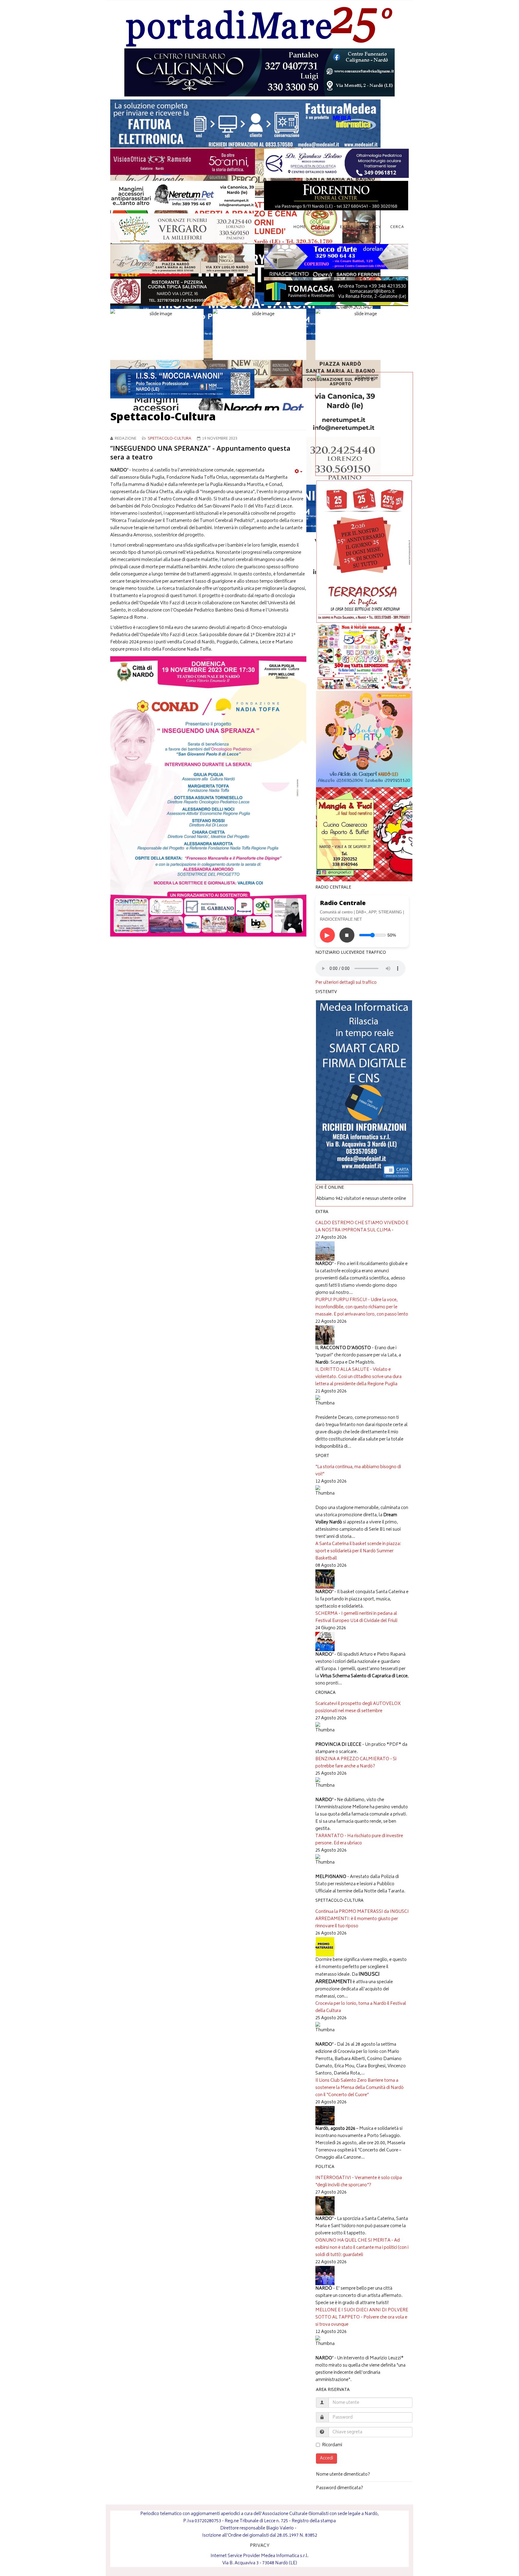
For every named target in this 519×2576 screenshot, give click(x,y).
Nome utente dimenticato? (343, 2475)
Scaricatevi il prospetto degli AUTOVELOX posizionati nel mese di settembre (358, 1707)
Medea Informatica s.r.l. (285, 2556)
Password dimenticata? (340, 2488)
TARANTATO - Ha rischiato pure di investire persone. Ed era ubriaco (359, 1840)
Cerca (397, 227)
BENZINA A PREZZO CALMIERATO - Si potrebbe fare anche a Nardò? (356, 1763)
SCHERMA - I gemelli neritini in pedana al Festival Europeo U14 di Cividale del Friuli (356, 1617)
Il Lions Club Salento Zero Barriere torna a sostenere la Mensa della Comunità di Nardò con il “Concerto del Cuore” (360, 2088)
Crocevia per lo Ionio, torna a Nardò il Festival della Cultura (361, 2007)
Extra (347, 227)
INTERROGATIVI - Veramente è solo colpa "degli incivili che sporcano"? (359, 2182)
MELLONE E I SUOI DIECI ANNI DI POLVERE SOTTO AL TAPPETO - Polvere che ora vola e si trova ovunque (362, 2317)
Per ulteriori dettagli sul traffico (346, 983)
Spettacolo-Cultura (170, 439)
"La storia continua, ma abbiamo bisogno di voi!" (358, 1471)
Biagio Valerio (280, 2528)
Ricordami (332, 2445)
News (321, 227)
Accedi (326, 2458)
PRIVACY (260, 2546)
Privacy (372, 227)
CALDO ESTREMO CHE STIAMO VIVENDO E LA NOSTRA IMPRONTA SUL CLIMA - (362, 1227)
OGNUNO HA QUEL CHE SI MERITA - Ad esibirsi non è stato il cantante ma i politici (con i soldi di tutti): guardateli (362, 2248)
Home (300, 227)
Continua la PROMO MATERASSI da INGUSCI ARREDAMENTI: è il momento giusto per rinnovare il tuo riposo (362, 1919)
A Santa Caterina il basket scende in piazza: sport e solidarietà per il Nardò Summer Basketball (358, 1551)
